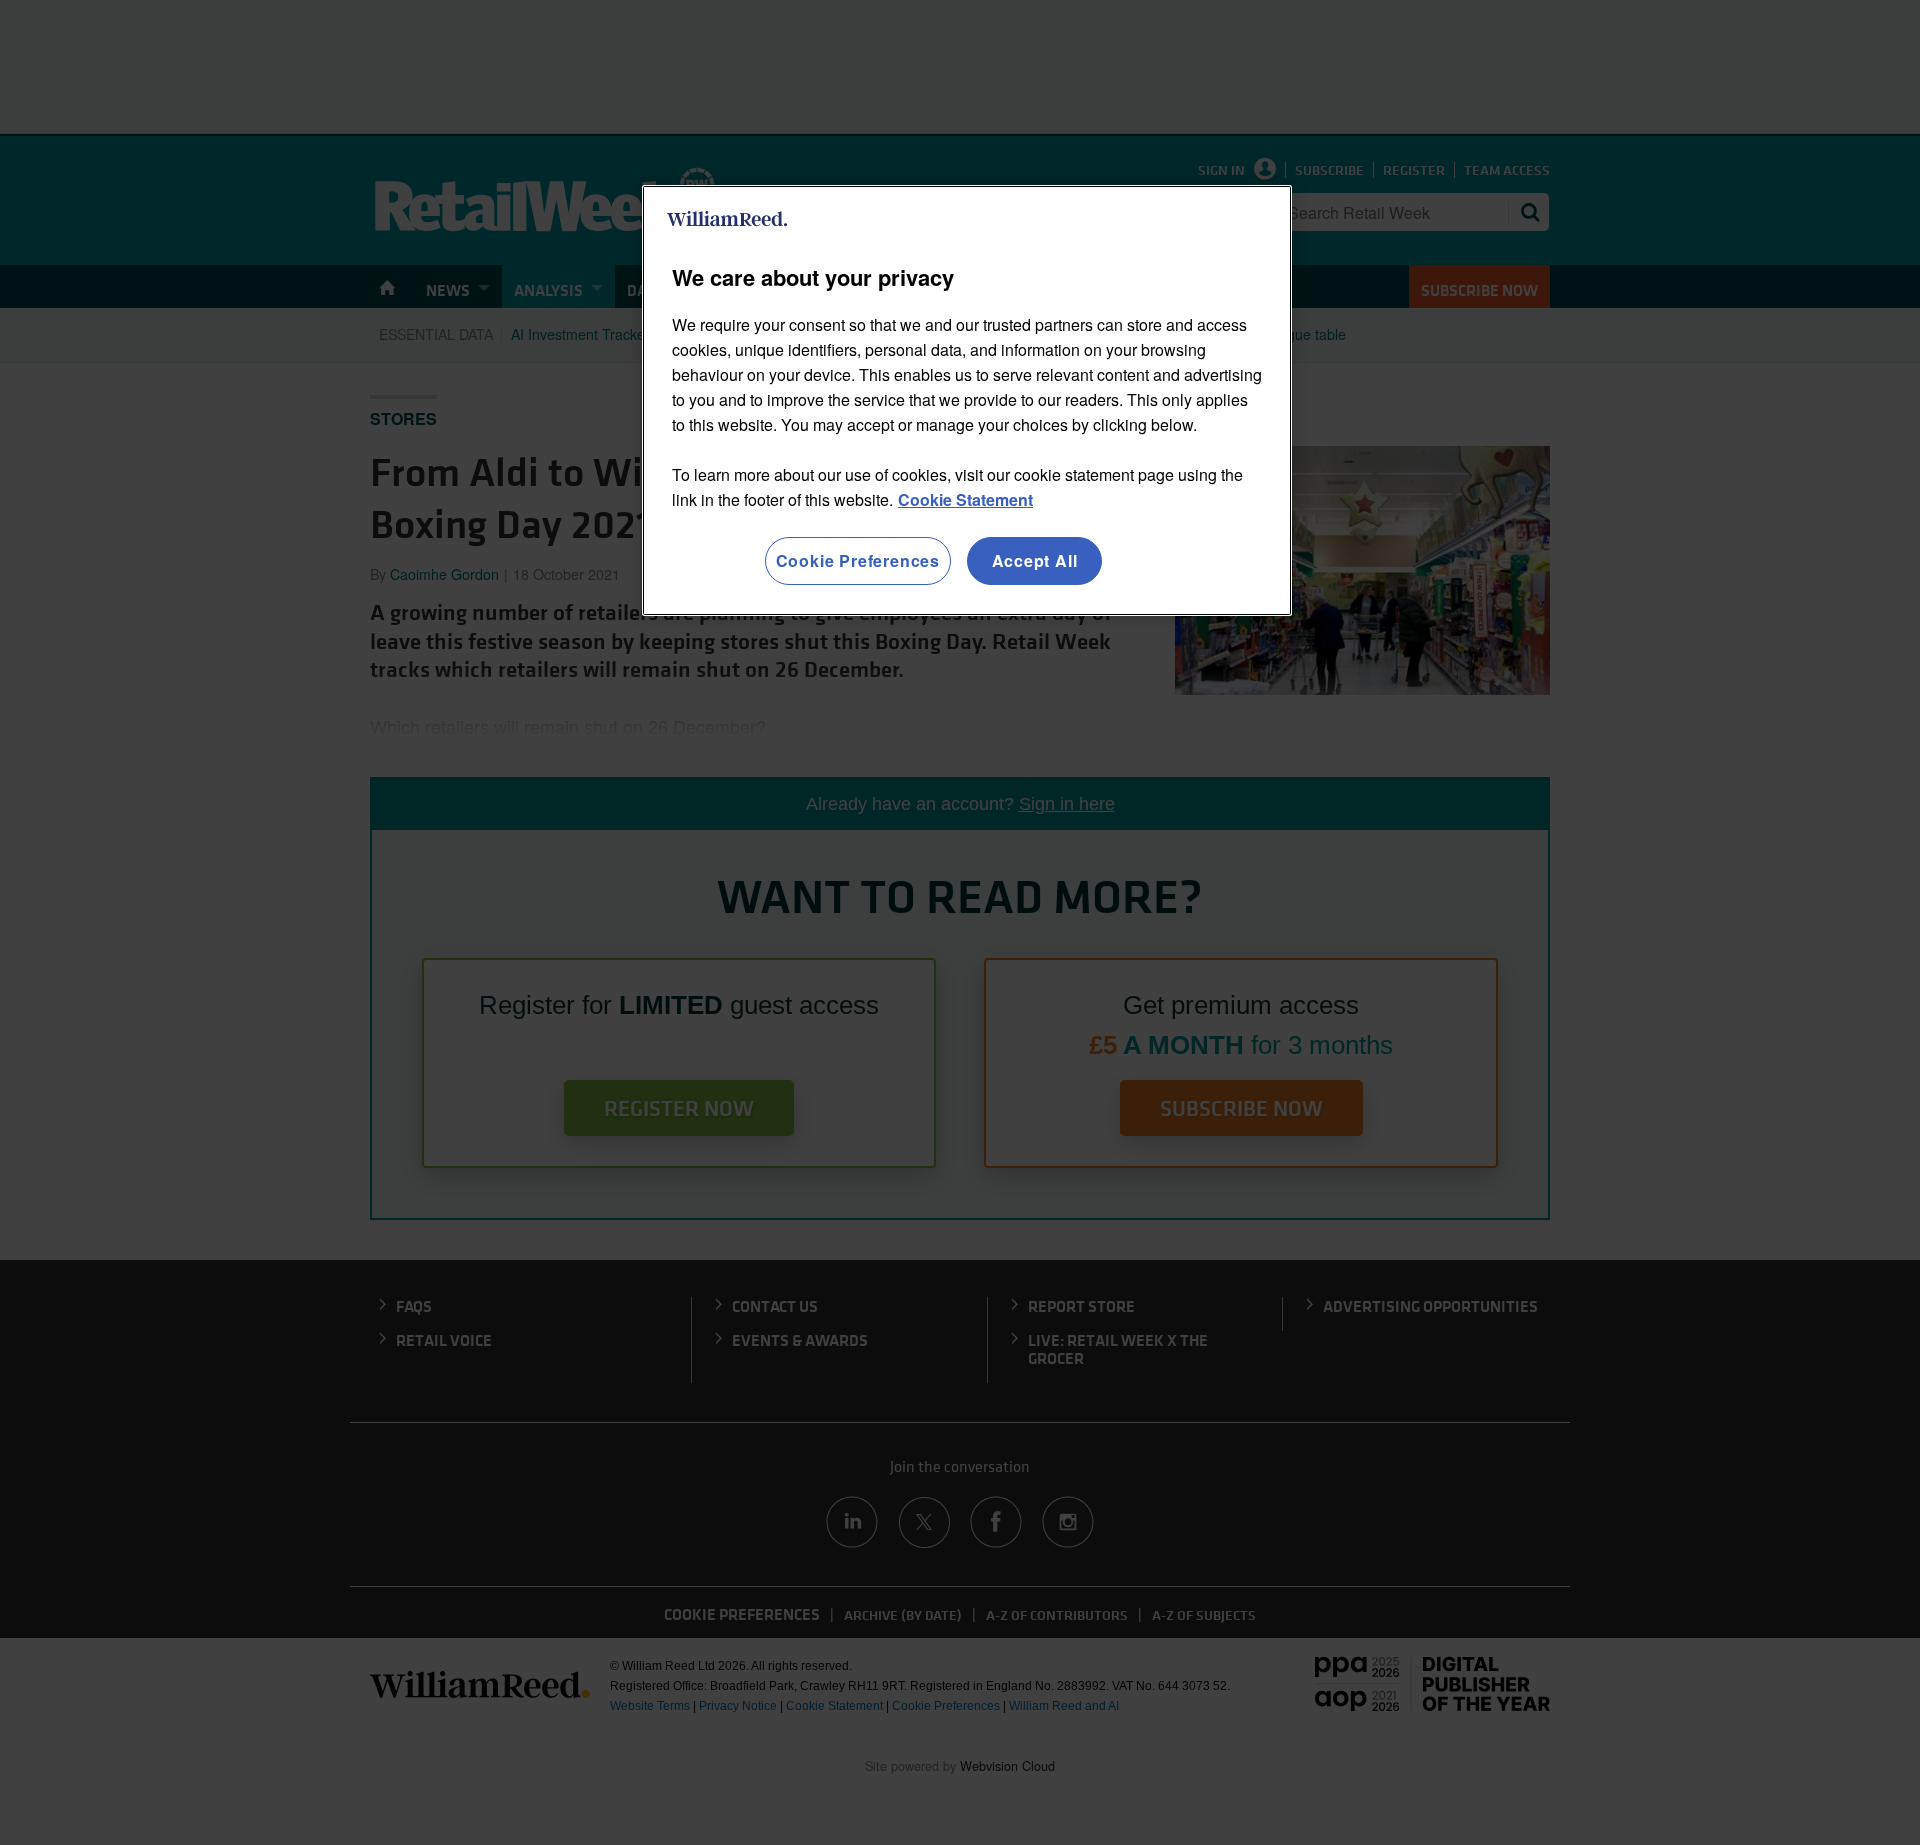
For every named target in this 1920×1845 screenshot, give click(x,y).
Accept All (1035, 560)
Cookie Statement (965, 499)
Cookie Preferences (858, 560)
